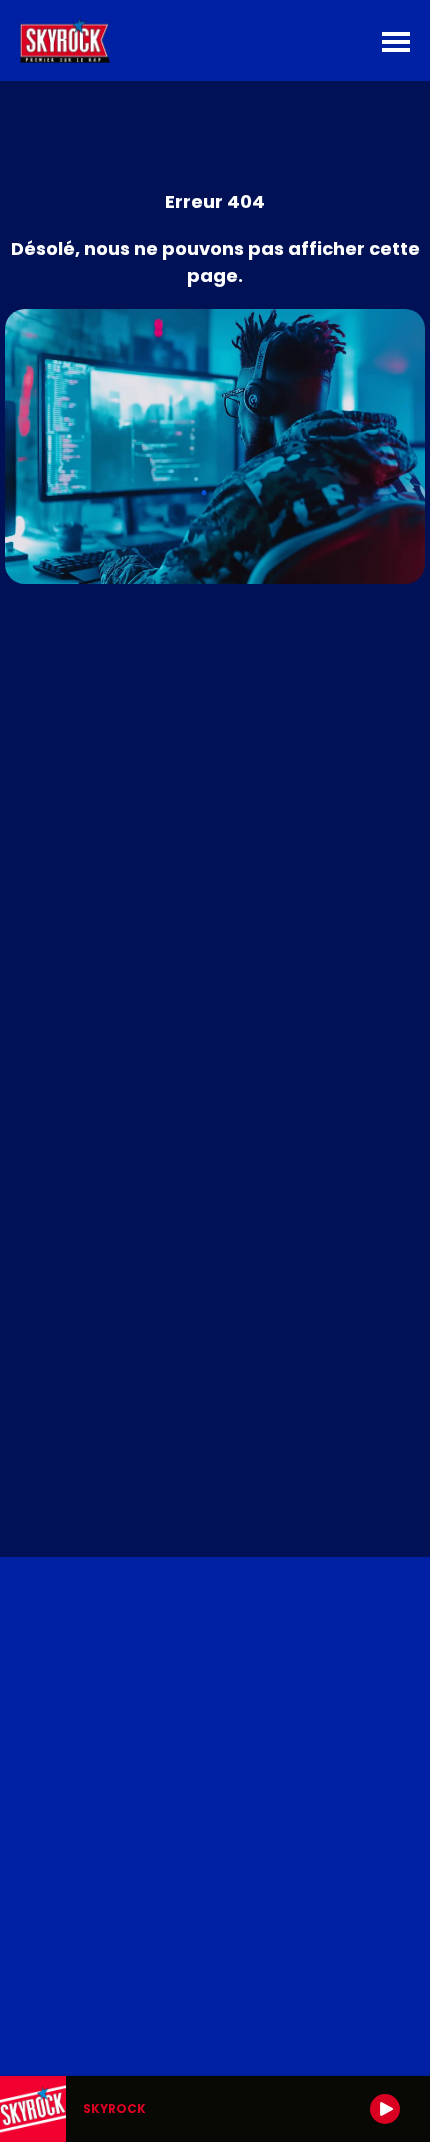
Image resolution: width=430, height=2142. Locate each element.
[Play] (385, 2109)
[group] (215, 2109)
